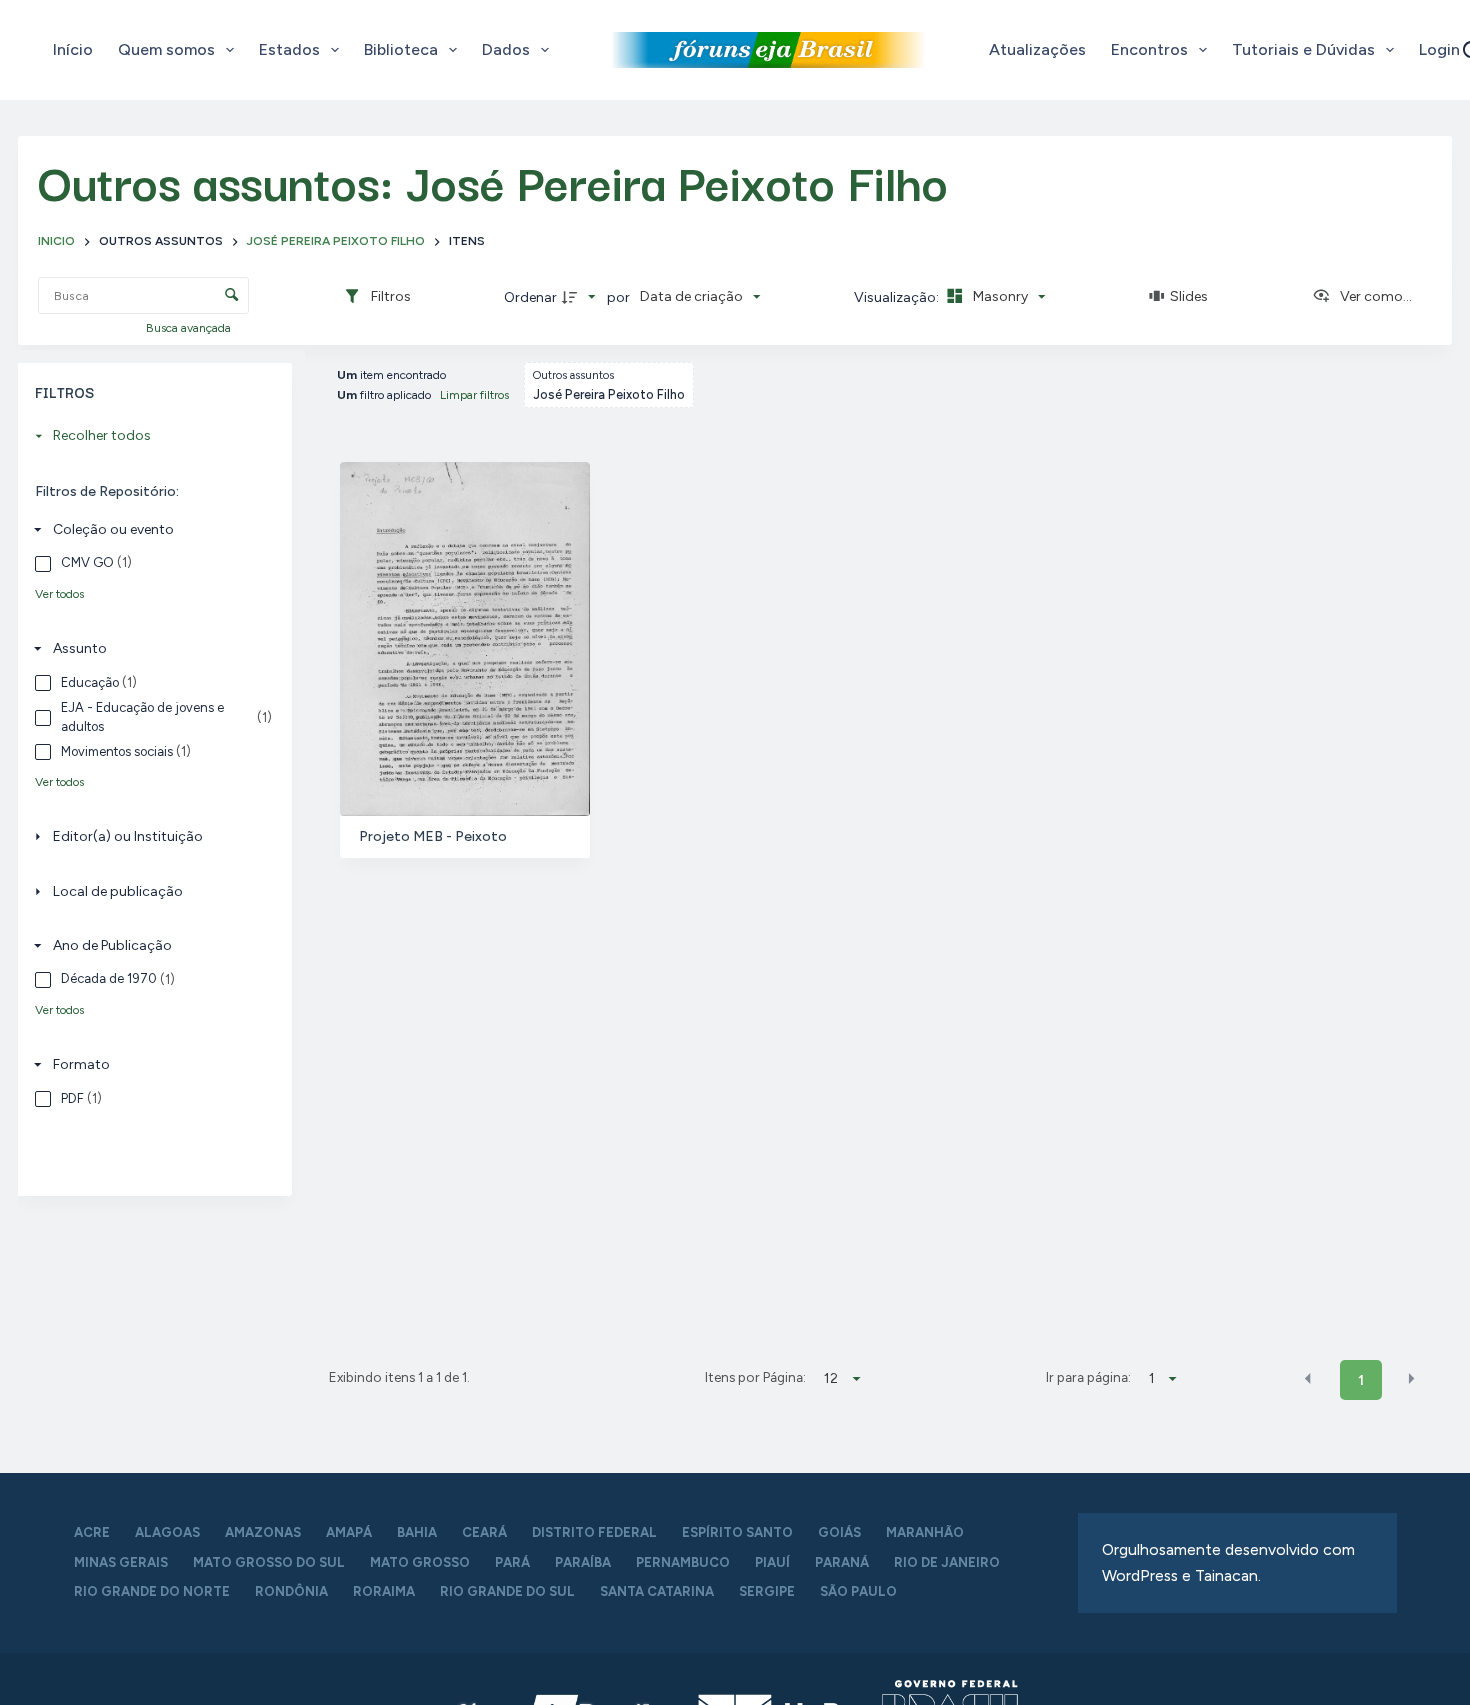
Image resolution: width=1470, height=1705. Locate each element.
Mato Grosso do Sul (269, 1562)
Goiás (839, 1532)
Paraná (842, 1562)
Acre (92, 1532)
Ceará (484, 1532)
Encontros (1149, 49)
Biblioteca (401, 49)
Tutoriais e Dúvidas (1303, 49)
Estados (289, 49)
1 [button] (1361, 1380)
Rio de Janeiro (947, 1562)
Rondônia (291, 1591)
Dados (506, 49)
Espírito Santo (737, 1532)
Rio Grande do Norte (152, 1591)
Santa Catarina (657, 1591)
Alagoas (167, 1532)
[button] (1308, 1379)
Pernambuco (683, 1562)
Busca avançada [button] (190, 328)
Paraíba (583, 1562)
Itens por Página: (755, 1377)
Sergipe (767, 1591)
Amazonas (263, 1532)
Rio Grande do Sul (507, 1591)
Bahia (417, 1532)
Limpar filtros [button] (474, 395)
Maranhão (925, 1532)
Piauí (772, 1562)
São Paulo (858, 1591)
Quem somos (166, 49)
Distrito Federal (594, 1532)
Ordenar (530, 297)
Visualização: (898, 297)
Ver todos (59, 594)
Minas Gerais (121, 1562)
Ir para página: (1088, 1377)
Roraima (384, 1591)
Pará (512, 1562)
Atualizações (1037, 49)
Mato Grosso (420, 1562)
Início (73, 49)
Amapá (349, 1532)
